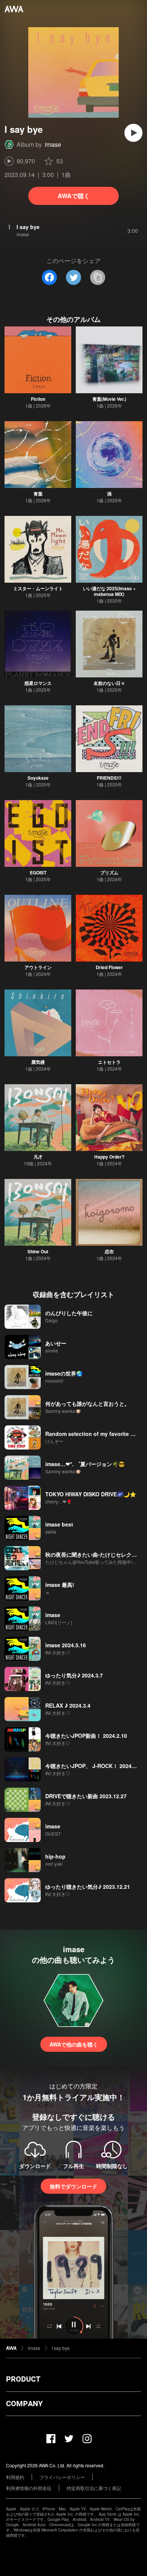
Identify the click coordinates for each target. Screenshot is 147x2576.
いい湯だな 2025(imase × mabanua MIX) (109, 591)
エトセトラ (109, 1062)
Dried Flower (109, 967)
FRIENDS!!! (109, 778)
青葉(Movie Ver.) (109, 399)
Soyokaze (38, 778)
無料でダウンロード (73, 2186)
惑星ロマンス (38, 683)
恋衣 (109, 1251)
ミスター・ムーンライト (38, 588)
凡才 (38, 1157)
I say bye (61, 2348)
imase (53, 144)
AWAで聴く (74, 196)
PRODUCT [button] (23, 2379)
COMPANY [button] (24, 2404)
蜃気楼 (38, 1062)
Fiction (38, 399)
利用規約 (15, 2477)
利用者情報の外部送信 (29, 2488)
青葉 (38, 494)
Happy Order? (109, 1157)
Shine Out (38, 1251)
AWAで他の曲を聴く (74, 2044)
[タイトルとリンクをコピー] (98, 277)
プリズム (109, 873)
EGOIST (38, 873)
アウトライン (38, 967)
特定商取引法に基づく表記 (94, 2488)
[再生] (133, 133)
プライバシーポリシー (62, 2477)
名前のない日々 (109, 683)
